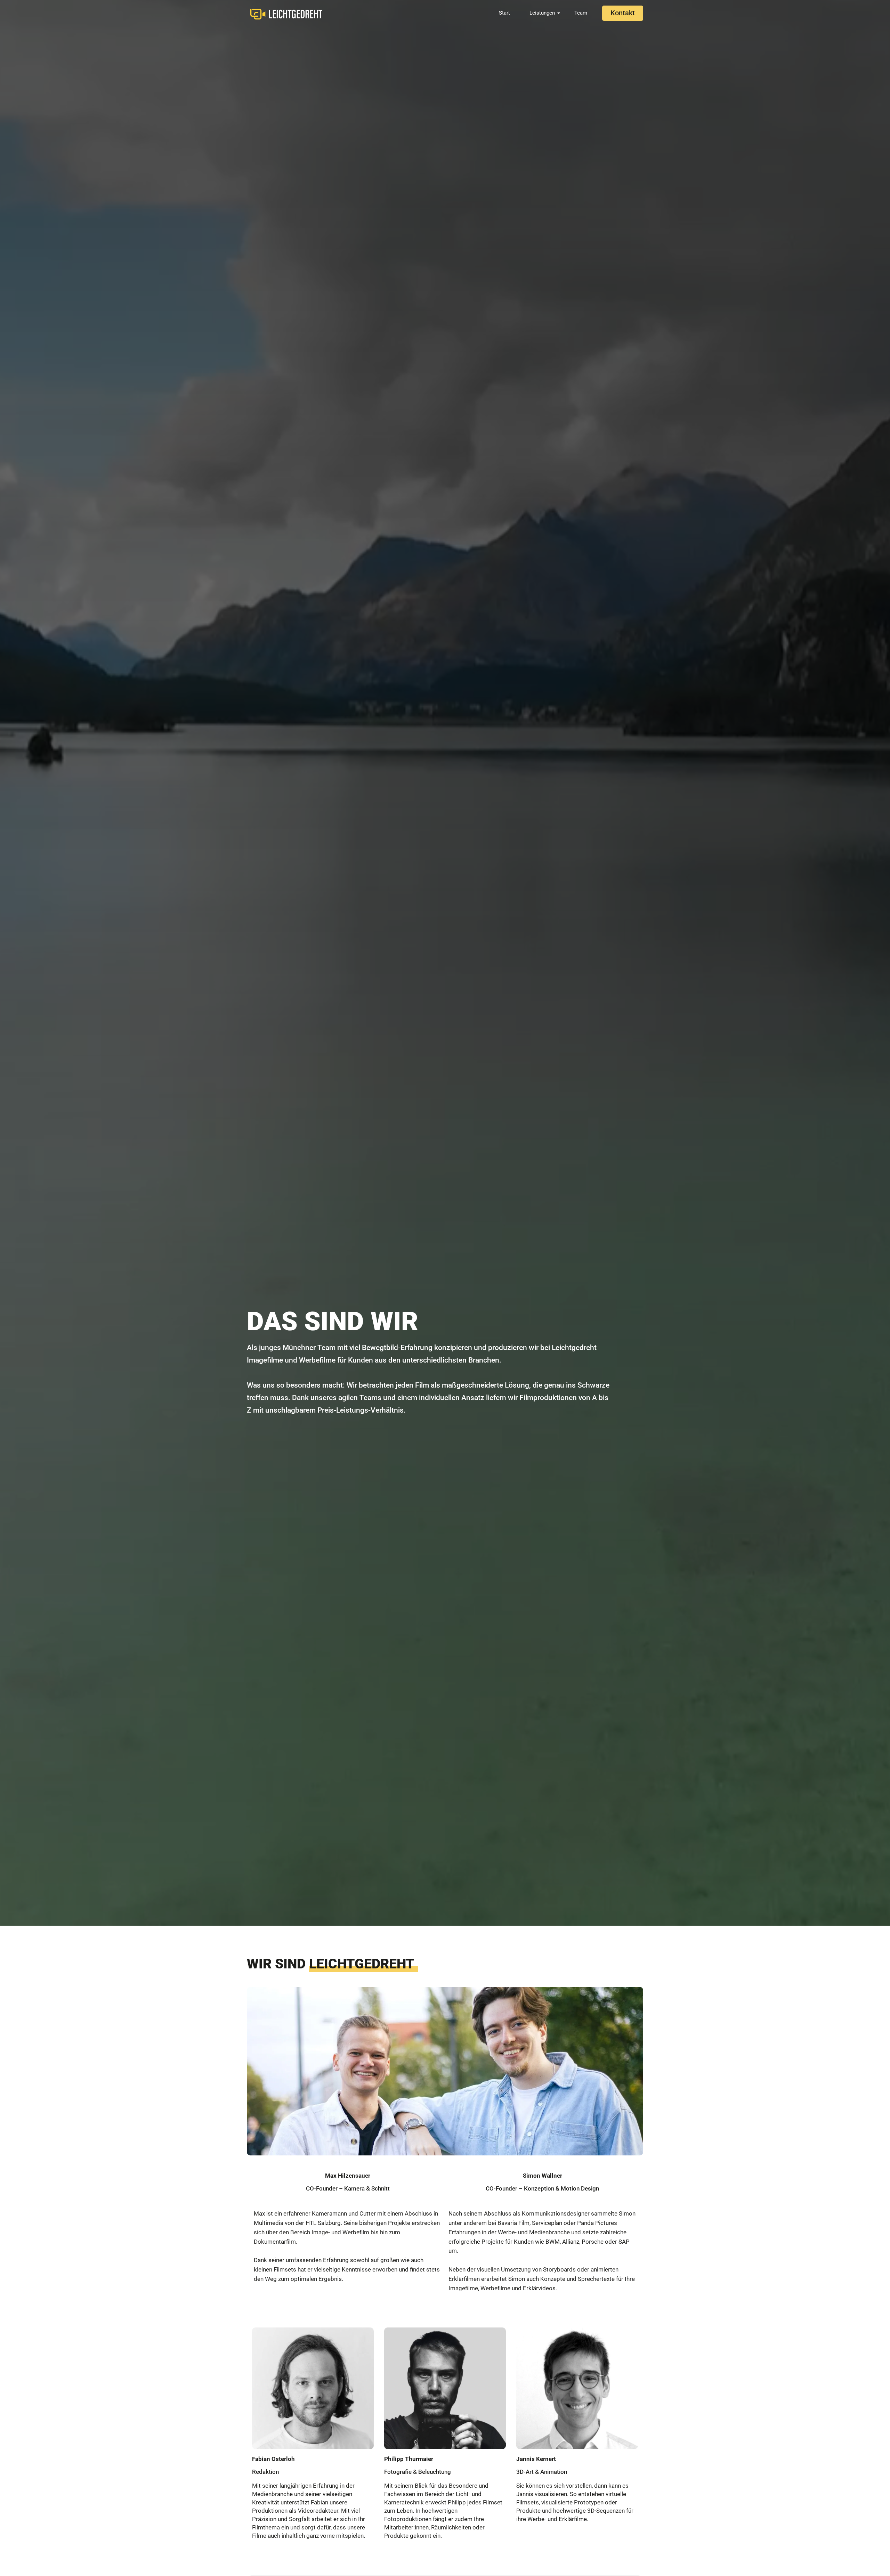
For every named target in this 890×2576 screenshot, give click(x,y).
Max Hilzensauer (348, 2176)
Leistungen (542, 13)
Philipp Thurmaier (409, 2459)
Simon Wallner (543, 2176)
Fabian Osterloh (273, 2459)
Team (581, 13)
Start (504, 13)
